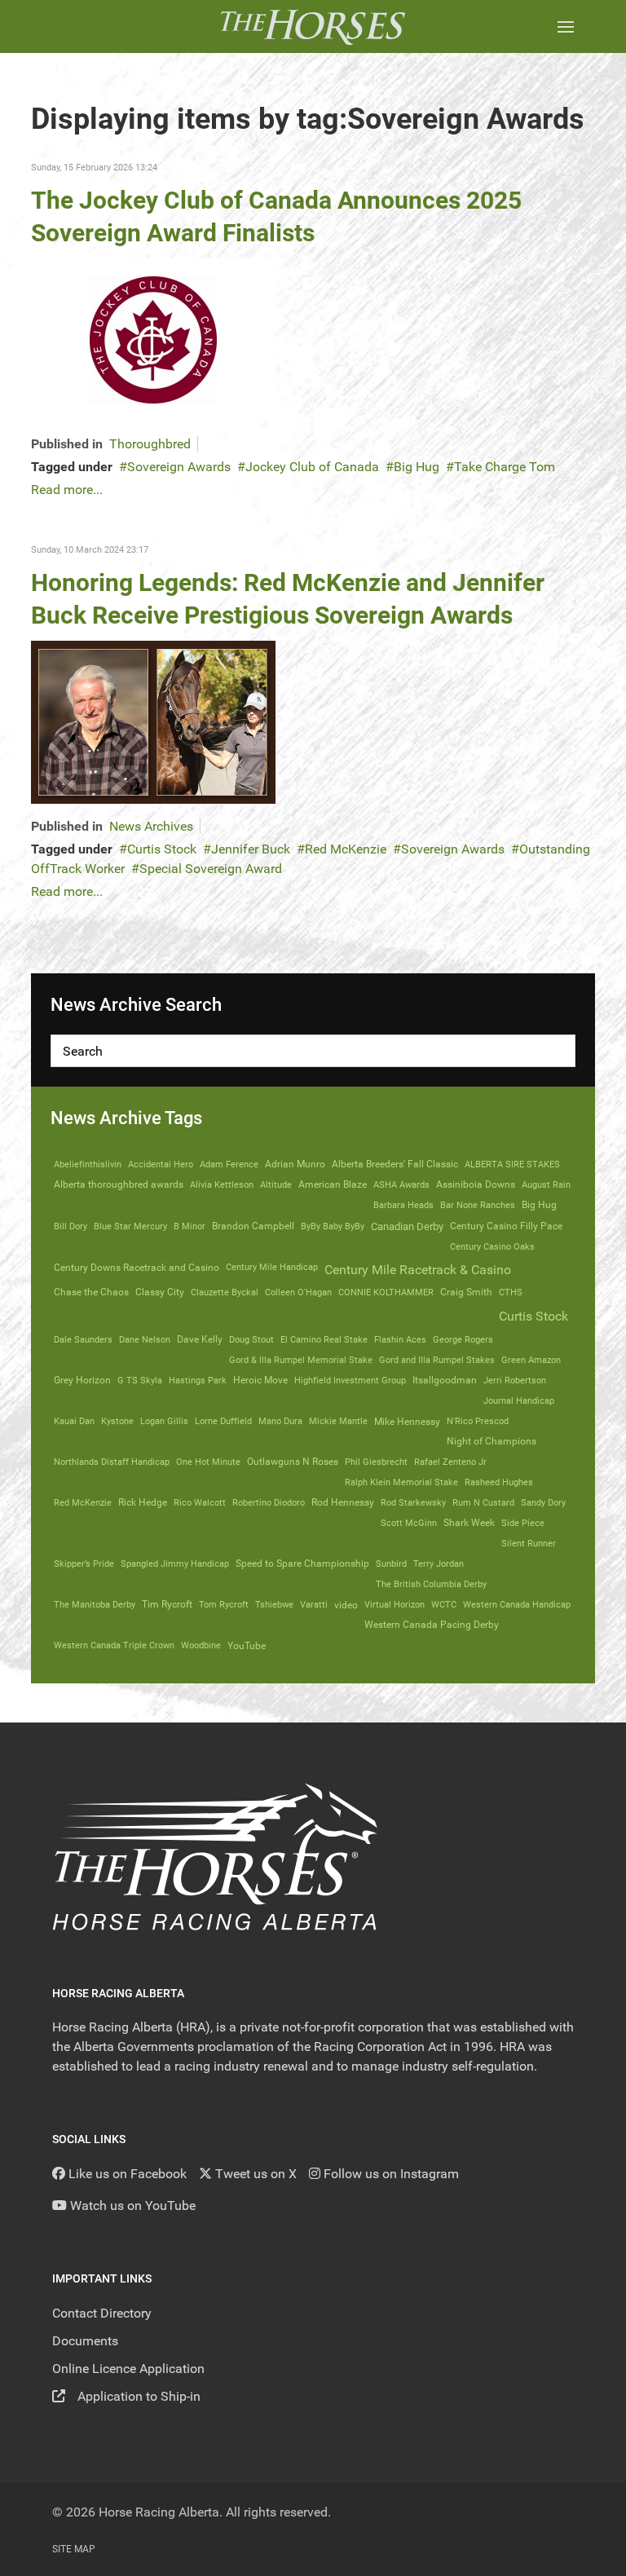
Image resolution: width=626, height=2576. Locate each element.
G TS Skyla (140, 1380)
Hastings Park (198, 1380)
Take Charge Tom (505, 467)
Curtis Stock (162, 849)
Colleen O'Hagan (298, 1292)
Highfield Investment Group (350, 1380)
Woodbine (201, 1645)
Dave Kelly (200, 1339)
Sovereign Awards (179, 467)
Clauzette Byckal (225, 1292)
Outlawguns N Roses (293, 1462)
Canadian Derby (407, 1226)
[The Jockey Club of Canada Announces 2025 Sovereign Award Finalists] (153, 339)
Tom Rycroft (224, 1604)
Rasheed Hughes (499, 1482)
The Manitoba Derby (95, 1604)
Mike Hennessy (407, 1422)
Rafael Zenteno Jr (450, 1462)
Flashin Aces (400, 1339)
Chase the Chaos (91, 1292)
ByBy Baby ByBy (333, 1226)
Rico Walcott (200, 1502)
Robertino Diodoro (269, 1502)
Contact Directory (102, 2313)
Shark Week (469, 1523)
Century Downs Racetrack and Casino (137, 1268)
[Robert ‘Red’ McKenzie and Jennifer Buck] (153, 721)
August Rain (546, 1184)
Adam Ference (229, 1164)
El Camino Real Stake (324, 1339)
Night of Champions (492, 1441)
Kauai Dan (74, 1421)
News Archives (151, 826)
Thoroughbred (150, 444)
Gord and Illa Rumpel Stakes (437, 1360)
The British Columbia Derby (431, 1584)
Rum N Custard (483, 1502)
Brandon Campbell (253, 1226)
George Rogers (463, 1339)
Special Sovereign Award (211, 869)
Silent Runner (529, 1543)
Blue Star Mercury (130, 1226)
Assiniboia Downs (476, 1184)
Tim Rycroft (167, 1604)
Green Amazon (531, 1360)
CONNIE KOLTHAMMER (386, 1292)
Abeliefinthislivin (88, 1164)
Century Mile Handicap (272, 1267)
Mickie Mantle (338, 1421)
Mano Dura (280, 1421)
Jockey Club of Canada (312, 467)
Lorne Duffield (223, 1421)
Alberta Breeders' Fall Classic (395, 1164)
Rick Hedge (143, 1502)
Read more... (67, 490)
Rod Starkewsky (413, 1502)
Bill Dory (71, 1226)
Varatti (314, 1604)
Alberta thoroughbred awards (119, 1184)
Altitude (276, 1184)
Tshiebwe (274, 1604)
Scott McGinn (409, 1523)
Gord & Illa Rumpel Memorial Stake (301, 1360)
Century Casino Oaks (492, 1246)
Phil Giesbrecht (376, 1462)
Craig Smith (466, 1292)
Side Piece (523, 1523)
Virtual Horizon (395, 1604)
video (346, 1605)
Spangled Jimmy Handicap (175, 1564)
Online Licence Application (128, 2369)
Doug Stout (251, 1339)
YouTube (247, 1645)
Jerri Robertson (515, 1380)
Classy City (160, 1292)
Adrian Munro (295, 1164)
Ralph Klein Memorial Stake (401, 1482)
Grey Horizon (82, 1380)
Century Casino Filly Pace (506, 1226)
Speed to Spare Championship (302, 1564)
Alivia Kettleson (222, 1184)
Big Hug (417, 467)
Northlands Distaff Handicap (112, 1462)
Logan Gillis (164, 1421)
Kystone (117, 1421)
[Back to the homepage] (313, 26)
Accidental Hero (161, 1164)
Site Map (74, 2549)
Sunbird (391, 1564)
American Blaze (333, 1184)
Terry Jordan (439, 1564)
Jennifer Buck (251, 849)
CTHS (511, 1292)
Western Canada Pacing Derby (432, 1625)
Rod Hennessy (343, 1502)
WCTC (444, 1604)
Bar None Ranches (478, 1205)
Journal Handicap (519, 1400)
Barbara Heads (403, 1205)
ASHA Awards (401, 1184)
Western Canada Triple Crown (114, 1645)
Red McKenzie (346, 849)
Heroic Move (260, 1380)
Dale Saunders (83, 1339)
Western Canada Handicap (517, 1604)
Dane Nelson (145, 1339)
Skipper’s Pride (84, 1564)
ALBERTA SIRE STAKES (512, 1164)
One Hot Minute (208, 1462)
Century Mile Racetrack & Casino (418, 1270)
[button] (566, 26)
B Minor (190, 1226)
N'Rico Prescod (478, 1421)
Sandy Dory (543, 1502)
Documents (85, 2341)
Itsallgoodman (445, 1380)
